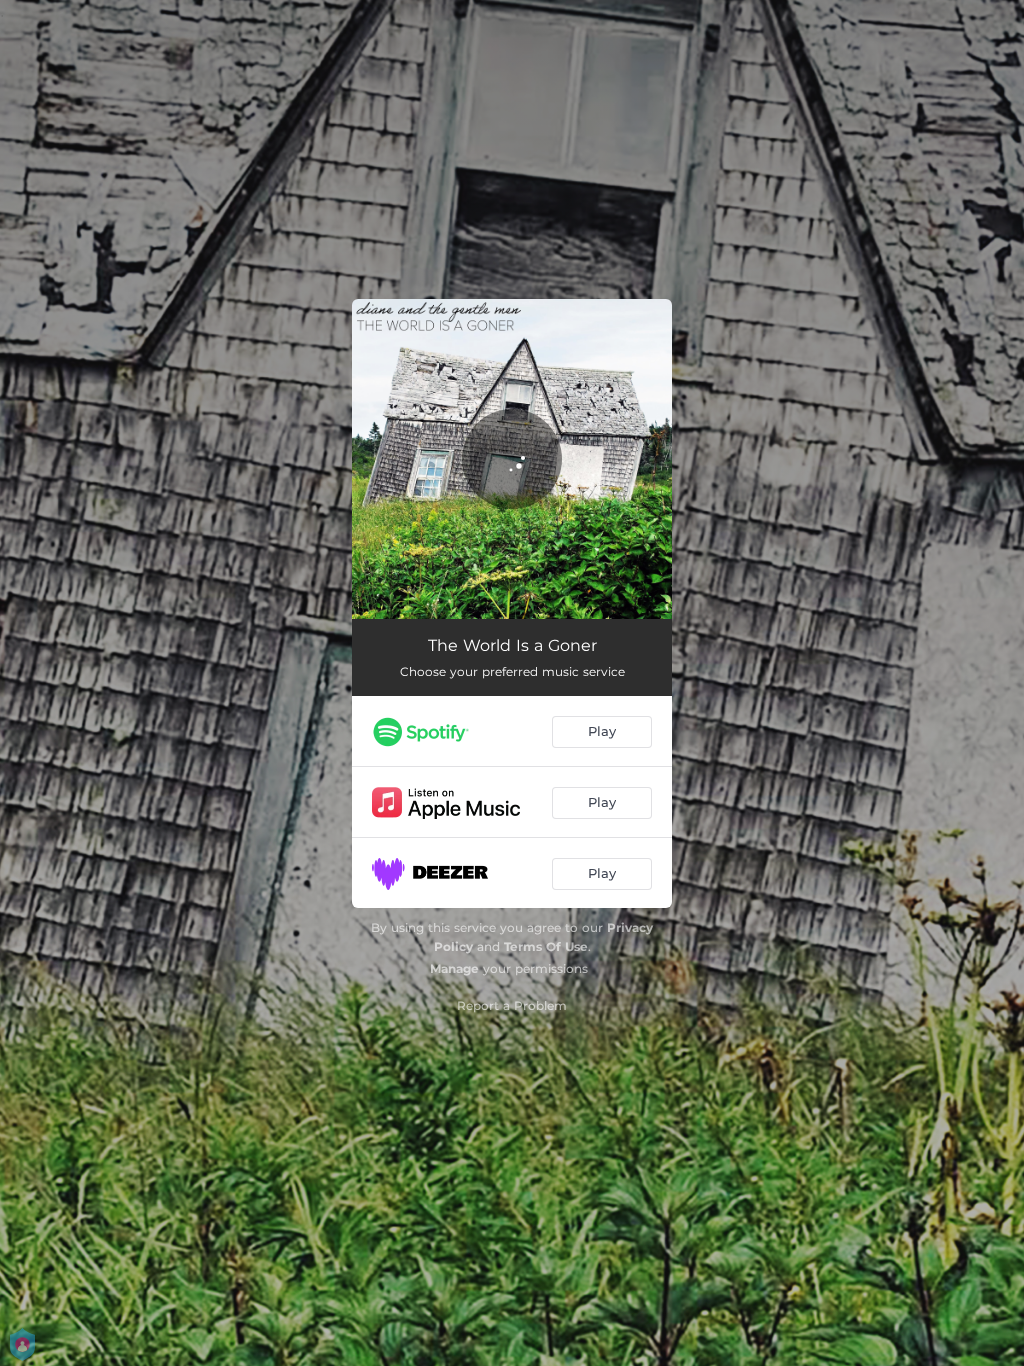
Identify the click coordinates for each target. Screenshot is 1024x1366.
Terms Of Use (546, 946)
